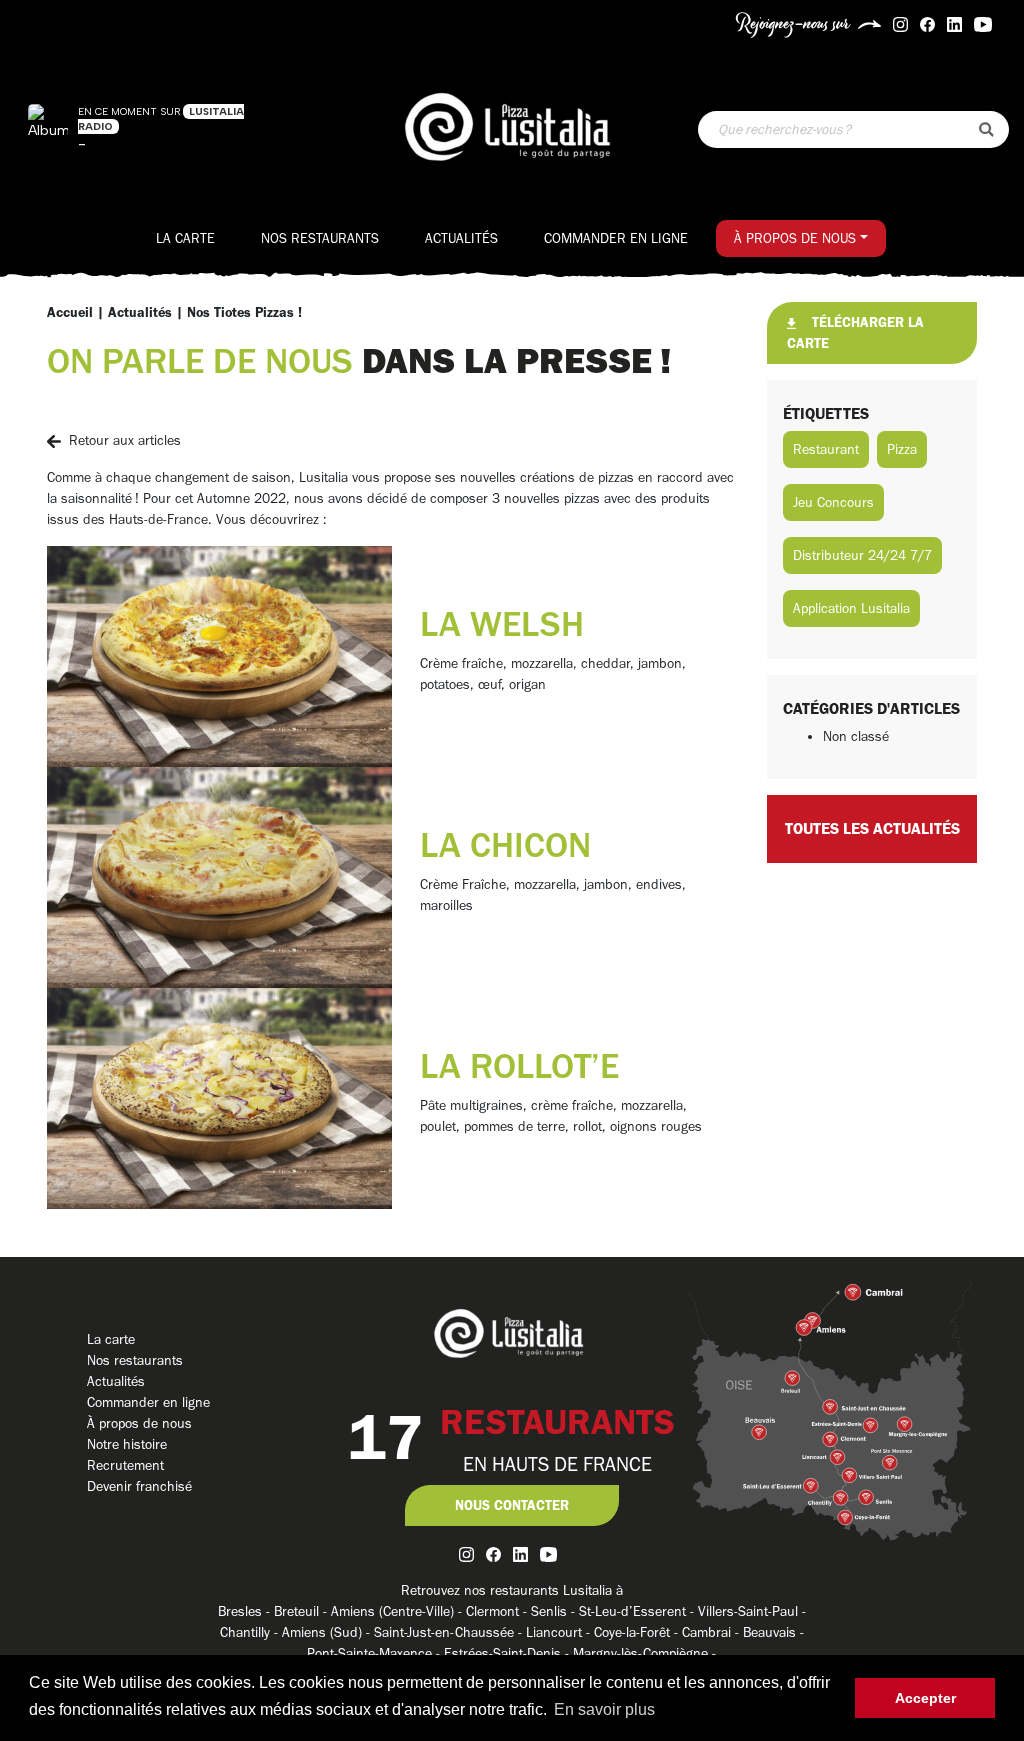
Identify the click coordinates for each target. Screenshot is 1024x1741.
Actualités (461, 238)
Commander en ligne (616, 238)
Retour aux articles (125, 440)
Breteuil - (302, 1611)
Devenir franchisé (139, 1486)
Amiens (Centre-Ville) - (398, 1611)
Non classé (856, 736)
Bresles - (246, 1611)
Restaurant (826, 449)
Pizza (902, 449)
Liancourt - (560, 1632)
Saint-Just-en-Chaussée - (450, 1632)
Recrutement (125, 1465)
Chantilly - (251, 1632)
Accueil (70, 312)
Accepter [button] (925, 1698)
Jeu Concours (833, 502)
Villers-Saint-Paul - (752, 1611)
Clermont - (498, 1611)
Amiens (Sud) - (328, 1632)
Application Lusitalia (851, 608)
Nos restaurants (320, 238)
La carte (185, 238)
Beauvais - (773, 1632)
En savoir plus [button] (604, 1709)
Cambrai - (712, 1632)
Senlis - (555, 1611)
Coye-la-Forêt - (638, 1632)
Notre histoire (127, 1444)
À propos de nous (795, 238)
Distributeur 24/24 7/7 (862, 555)
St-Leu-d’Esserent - (638, 1611)
